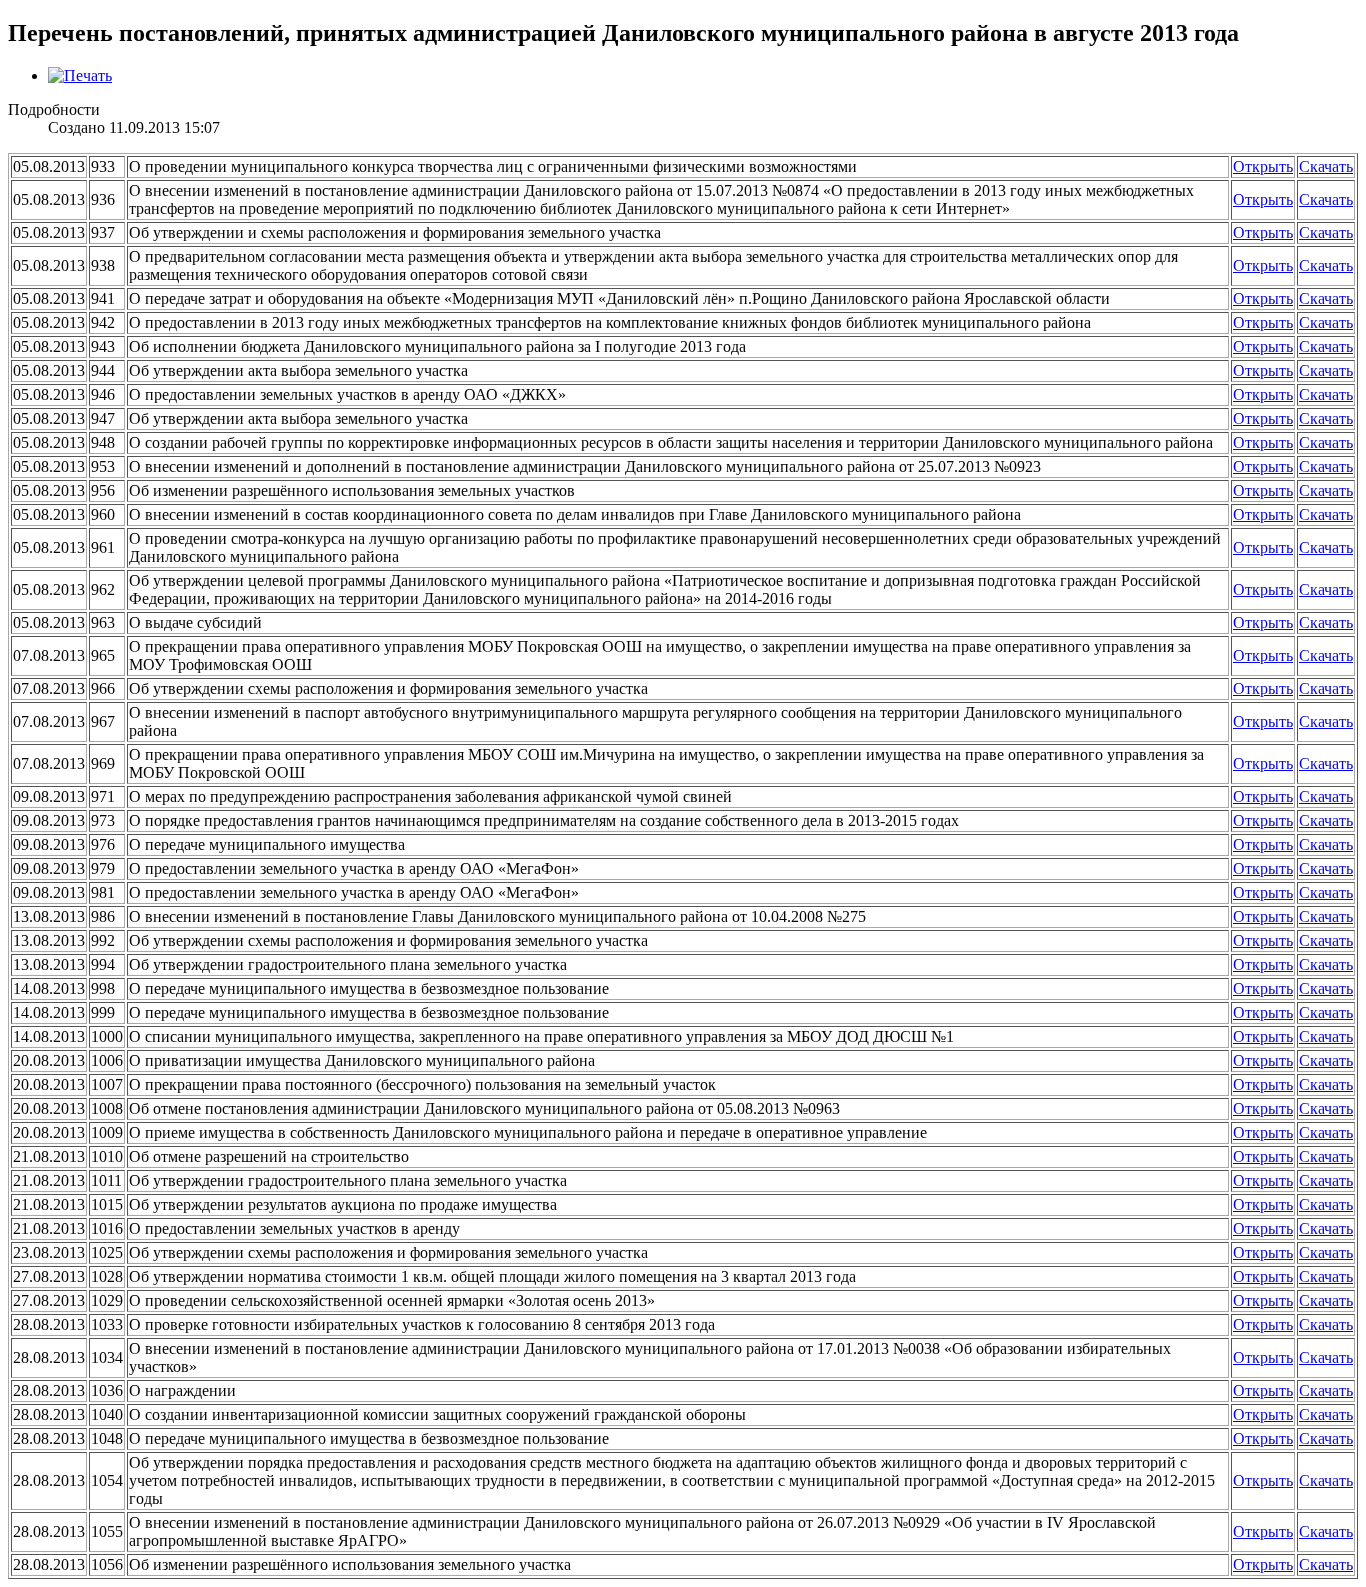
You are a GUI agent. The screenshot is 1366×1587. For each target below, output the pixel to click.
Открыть (1263, 166)
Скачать (1326, 166)
